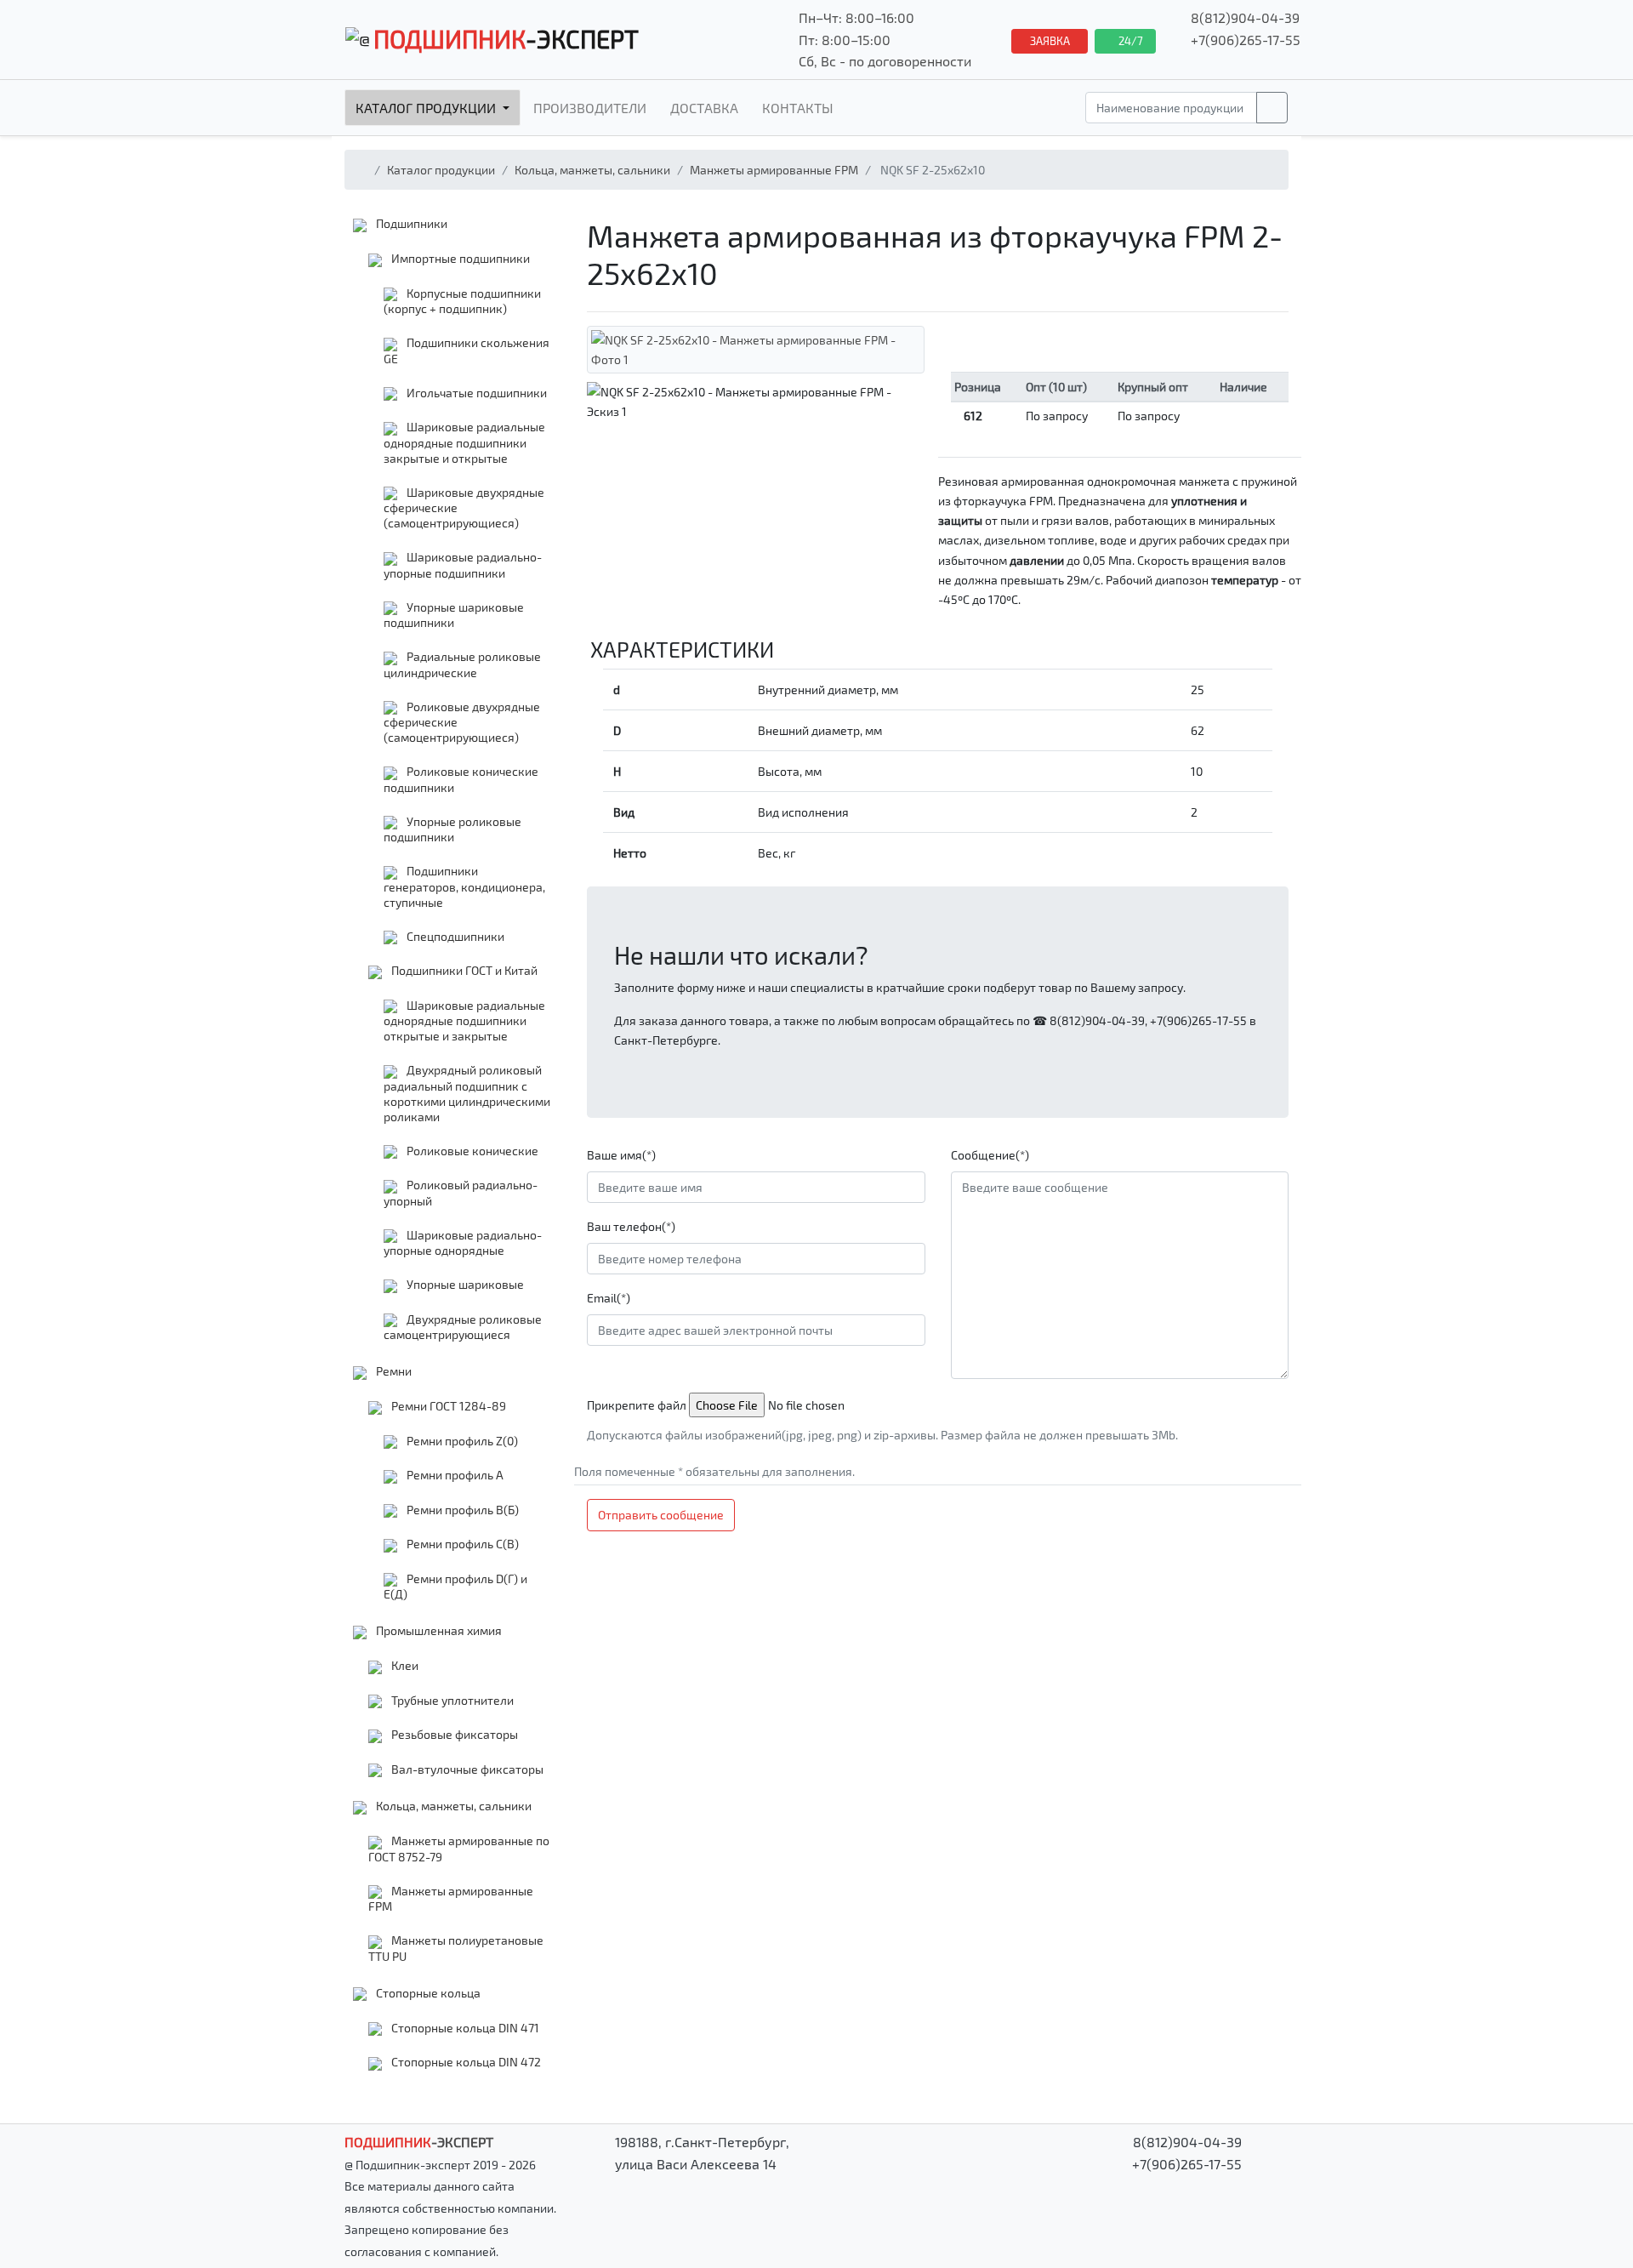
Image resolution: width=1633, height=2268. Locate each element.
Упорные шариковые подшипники (454, 615)
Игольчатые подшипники (475, 393)
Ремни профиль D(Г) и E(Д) (455, 1587)
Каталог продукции (441, 170)
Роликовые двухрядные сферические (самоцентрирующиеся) (462, 722)
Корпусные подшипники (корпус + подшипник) (462, 301)
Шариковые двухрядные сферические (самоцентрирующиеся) (464, 508)
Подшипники (410, 223)
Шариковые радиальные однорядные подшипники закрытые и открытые (464, 442)
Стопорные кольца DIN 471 (464, 2028)
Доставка (704, 108)
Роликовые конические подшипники (461, 779)
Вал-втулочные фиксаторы (466, 1769)
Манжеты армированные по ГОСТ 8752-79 (459, 1849)
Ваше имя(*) (621, 1155)
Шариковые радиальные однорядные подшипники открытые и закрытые (464, 1021)
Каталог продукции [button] (427, 108)
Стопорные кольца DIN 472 (465, 2062)
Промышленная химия (438, 1630)
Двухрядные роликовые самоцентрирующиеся (463, 1327)
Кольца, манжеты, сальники (592, 170)
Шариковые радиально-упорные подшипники (463, 565)
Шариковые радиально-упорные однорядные (463, 1243)
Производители (590, 108)
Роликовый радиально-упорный (461, 1193)
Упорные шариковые (464, 1284)
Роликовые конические (471, 1151)
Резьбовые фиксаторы (453, 1734)
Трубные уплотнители (451, 1700)
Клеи (404, 1665)
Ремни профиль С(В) (461, 1544)
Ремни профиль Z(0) (461, 1441)
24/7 (1129, 41)
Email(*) (609, 1298)
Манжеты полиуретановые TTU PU (456, 1948)
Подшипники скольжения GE (467, 350)
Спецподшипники (454, 936)
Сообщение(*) (990, 1155)
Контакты (798, 108)
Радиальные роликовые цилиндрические (462, 664)
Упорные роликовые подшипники (452, 829)
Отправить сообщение (661, 1515)
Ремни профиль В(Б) (461, 1510)
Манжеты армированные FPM (774, 170)
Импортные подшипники (459, 258)
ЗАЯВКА (1050, 41)
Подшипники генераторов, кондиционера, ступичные (464, 886)
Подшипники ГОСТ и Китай (463, 970)
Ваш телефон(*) (631, 1226)
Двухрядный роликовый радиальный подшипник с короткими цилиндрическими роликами (467, 1093)
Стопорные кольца (427, 1993)
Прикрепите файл (637, 1405)
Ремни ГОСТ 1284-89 (447, 1406)
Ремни (393, 1371)
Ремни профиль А (454, 1475)
